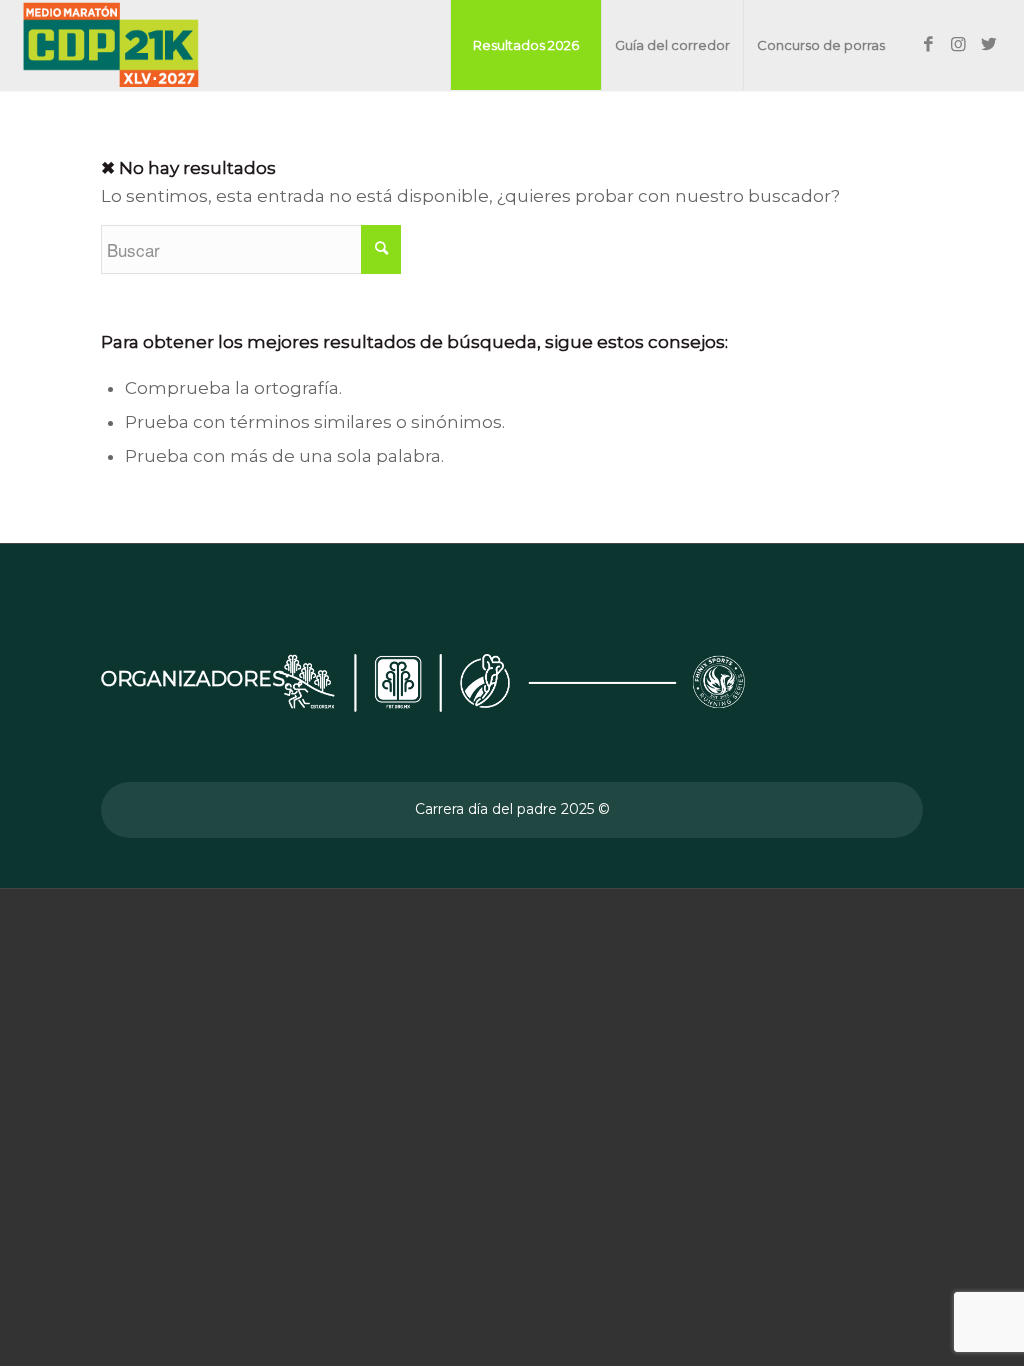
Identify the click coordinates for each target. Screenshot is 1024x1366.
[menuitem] (525, 45)
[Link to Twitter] (989, 44)
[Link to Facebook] (929, 44)
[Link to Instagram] (959, 44)
